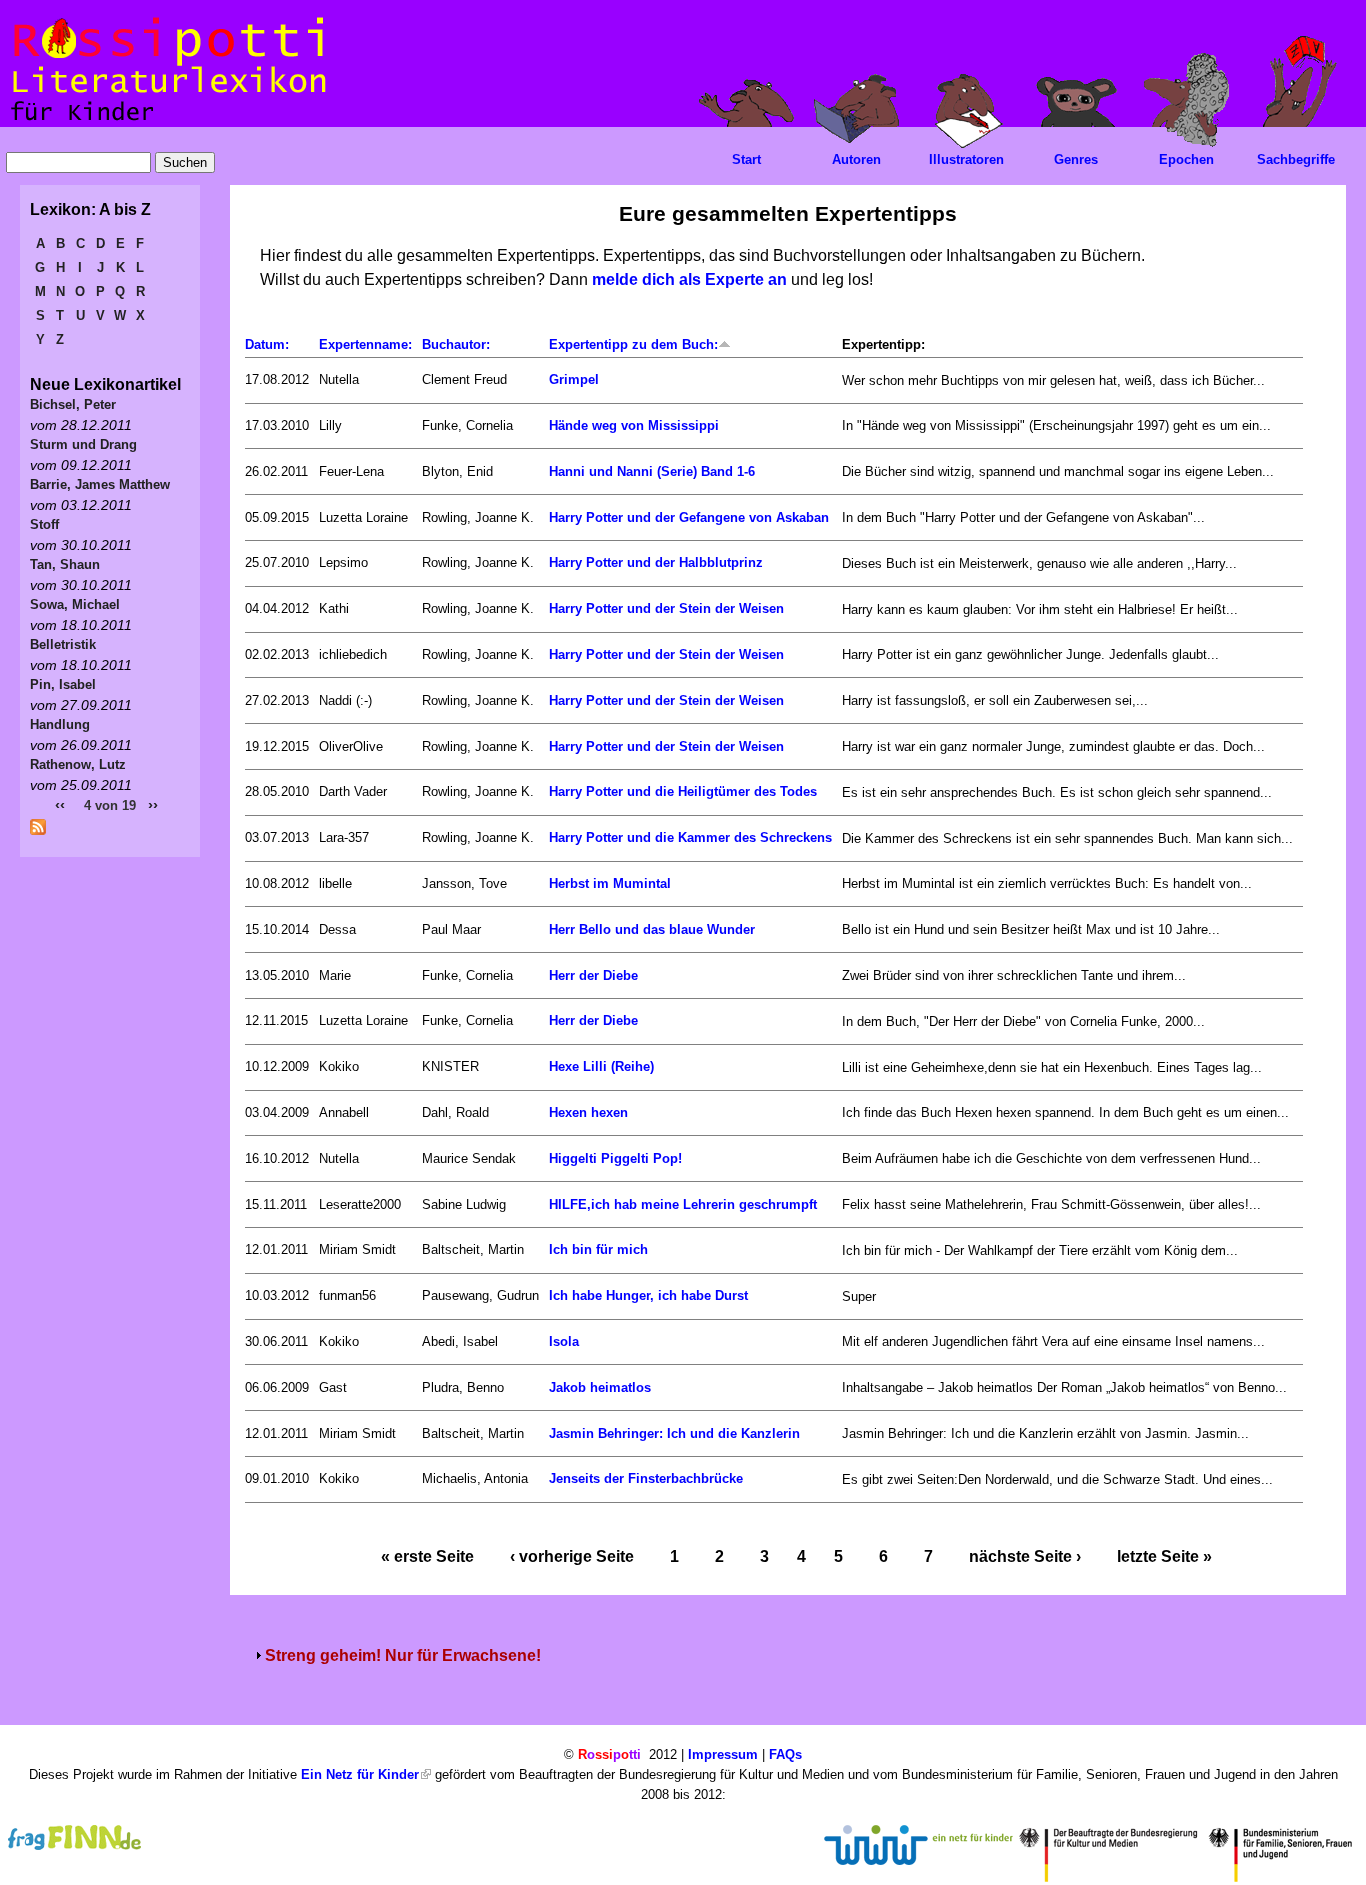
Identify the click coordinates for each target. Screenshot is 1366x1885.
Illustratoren (966, 159)
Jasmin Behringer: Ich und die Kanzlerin (674, 1433)
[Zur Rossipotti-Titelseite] (166, 121)
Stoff (44, 524)
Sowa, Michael (75, 604)
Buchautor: (456, 344)
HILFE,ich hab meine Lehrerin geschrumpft (683, 1204)
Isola (564, 1341)
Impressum (723, 1754)
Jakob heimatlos (600, 1387)
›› (153, 804)
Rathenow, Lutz (78, 764)
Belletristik (63, 644)
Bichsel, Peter (73, 404)
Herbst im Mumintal (610, 883)
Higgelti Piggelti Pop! (615, 1158)
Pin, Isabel (63, 684)
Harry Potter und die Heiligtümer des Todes (683, 791)
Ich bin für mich (598, 1249)
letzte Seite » (1164, 1556)
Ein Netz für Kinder (360, 1774)
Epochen (1186, 159)
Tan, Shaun (65, 564)
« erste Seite (427, 1556)
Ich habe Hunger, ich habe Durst (648, 1295)
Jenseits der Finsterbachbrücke (646, 1478)
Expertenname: (365, 344)
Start (746, 159)
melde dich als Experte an (689, 279)
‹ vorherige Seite (572, 1556)
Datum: (267, 344)
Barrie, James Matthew (100, 484)
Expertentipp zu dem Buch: (633, 344)
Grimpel (574, 379)
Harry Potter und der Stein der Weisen (666, 608)
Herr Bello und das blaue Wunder (652, 929)
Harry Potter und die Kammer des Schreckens (690, 837)
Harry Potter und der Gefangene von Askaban (689, 517)
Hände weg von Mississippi (634, 425)
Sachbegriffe (1296, 159)
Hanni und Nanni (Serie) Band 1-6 (652, 471)
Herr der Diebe (593, 975)
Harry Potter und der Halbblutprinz (656, 562)
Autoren (856, 159)
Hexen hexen (588, 1112)
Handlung (60, 724)
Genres (1076, 159)
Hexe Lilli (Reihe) (601, 1066)
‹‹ (60, 804)
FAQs (785, 1754)
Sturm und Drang (83, 444)
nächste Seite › (1025, 1556)
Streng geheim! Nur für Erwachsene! (403, 1655)
